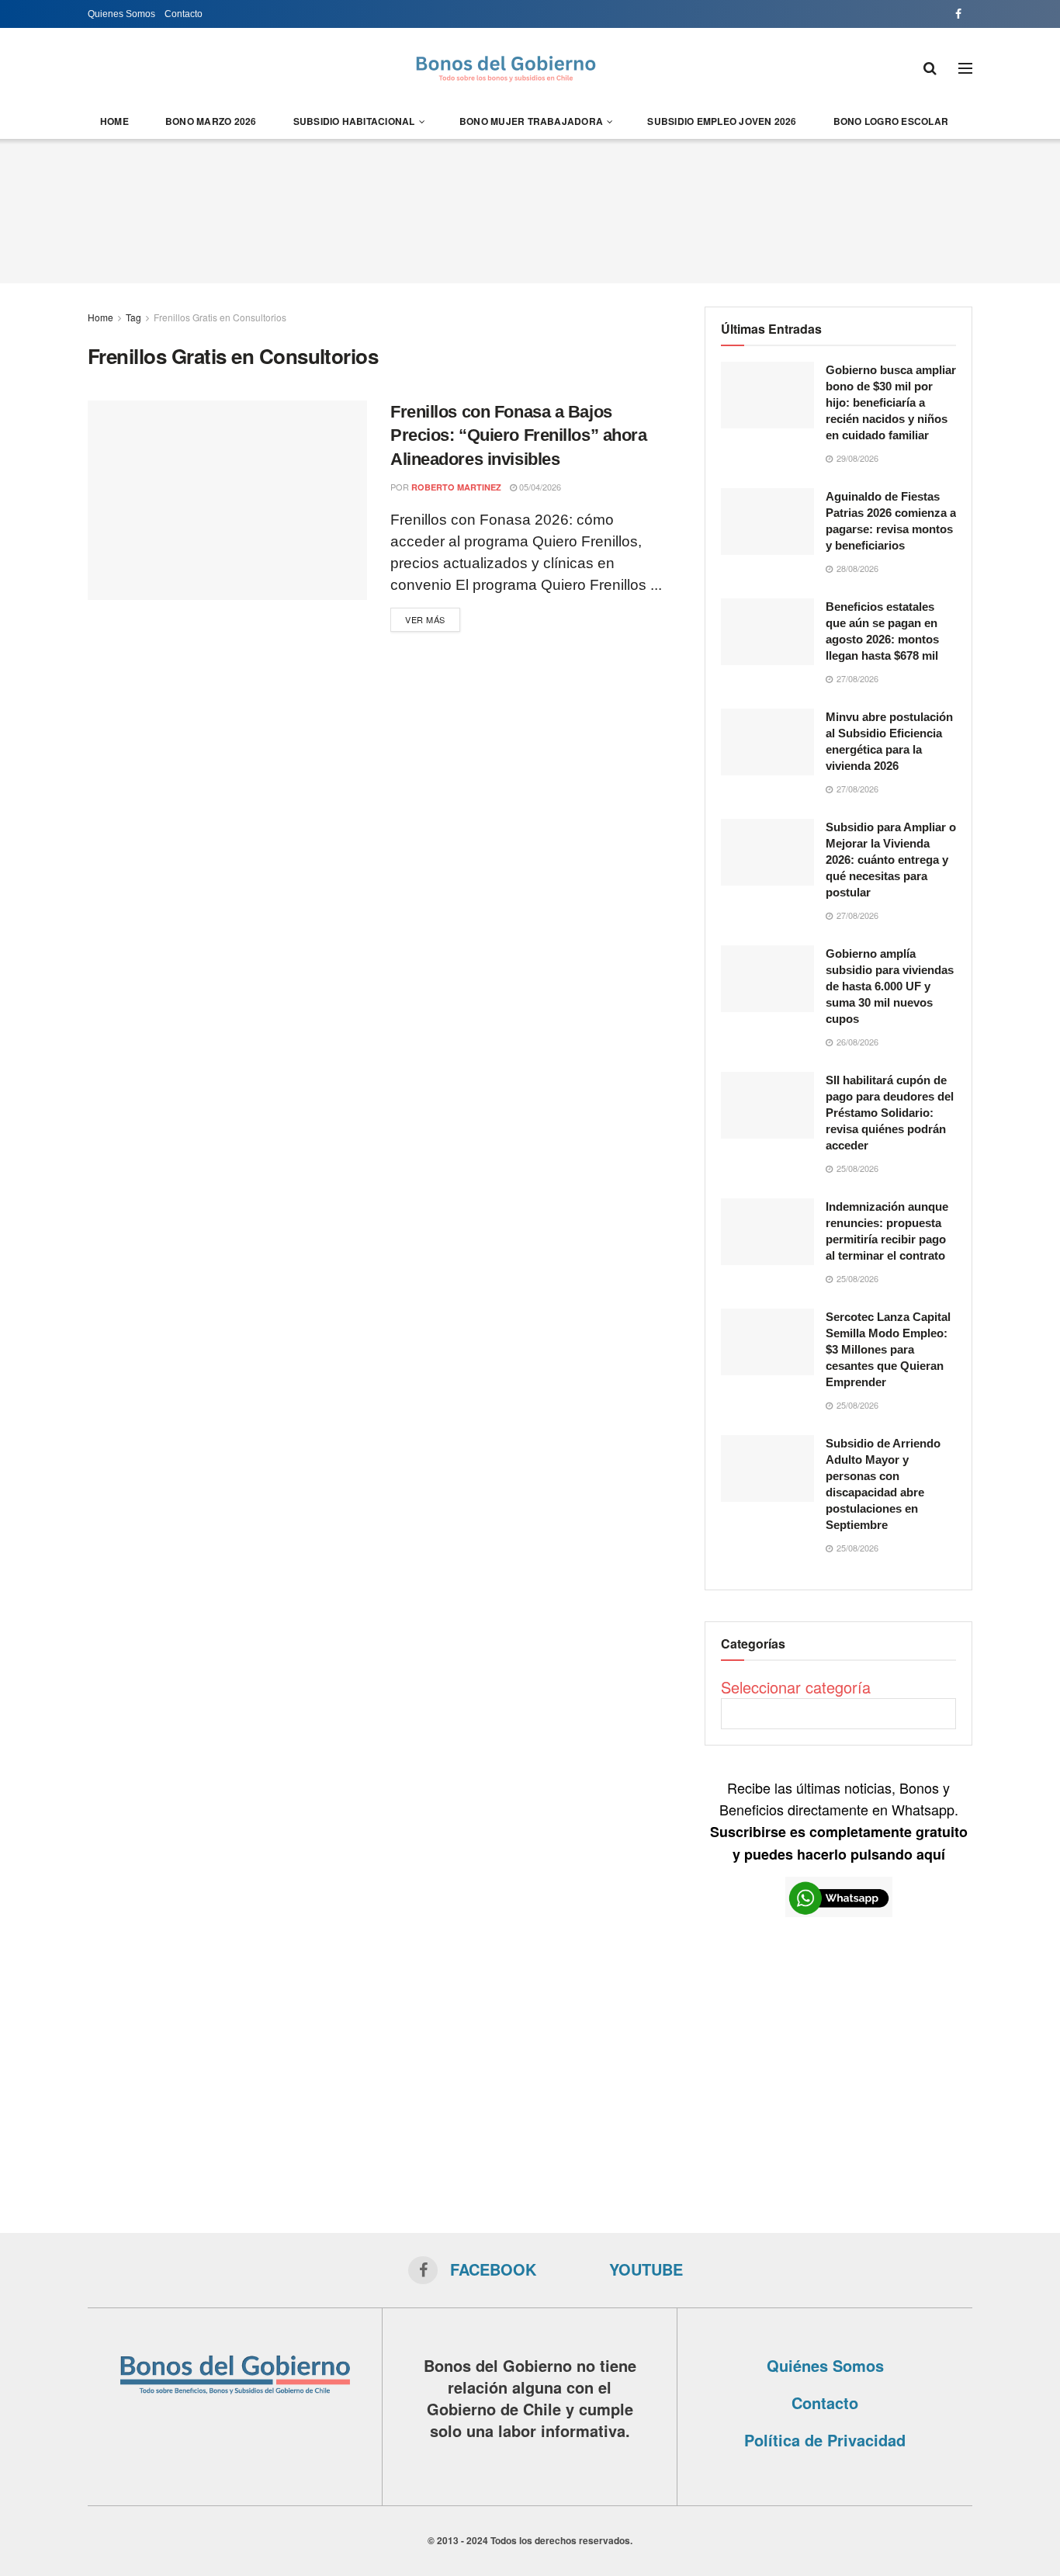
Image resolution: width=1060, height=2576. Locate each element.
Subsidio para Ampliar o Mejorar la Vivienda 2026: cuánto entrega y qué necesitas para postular (891, 860)
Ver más (425, 619)
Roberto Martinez (456, 487)
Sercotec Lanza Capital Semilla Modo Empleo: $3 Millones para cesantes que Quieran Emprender (888, 1349)
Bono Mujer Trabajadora (531, 121)
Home (114, 121)
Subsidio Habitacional (354, 121)
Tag (133, 317)
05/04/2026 (539, 487)
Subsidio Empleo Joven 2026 (722, 121)
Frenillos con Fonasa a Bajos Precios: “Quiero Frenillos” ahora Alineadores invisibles (518, 436)
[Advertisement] (530, 209)
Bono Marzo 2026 (211, 121)
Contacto (184, 14)
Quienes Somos (121, 14)
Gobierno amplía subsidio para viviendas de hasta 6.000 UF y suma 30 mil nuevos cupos (890, 986)
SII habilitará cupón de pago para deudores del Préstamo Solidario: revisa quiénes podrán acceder (890, 1113)
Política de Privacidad (825, 2440)
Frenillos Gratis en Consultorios (220, 317)
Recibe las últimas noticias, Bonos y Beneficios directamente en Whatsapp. (839, 1820)
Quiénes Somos (825, 2365)
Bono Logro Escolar (891, 121)
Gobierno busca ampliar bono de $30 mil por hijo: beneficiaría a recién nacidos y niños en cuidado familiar (891, 402)
